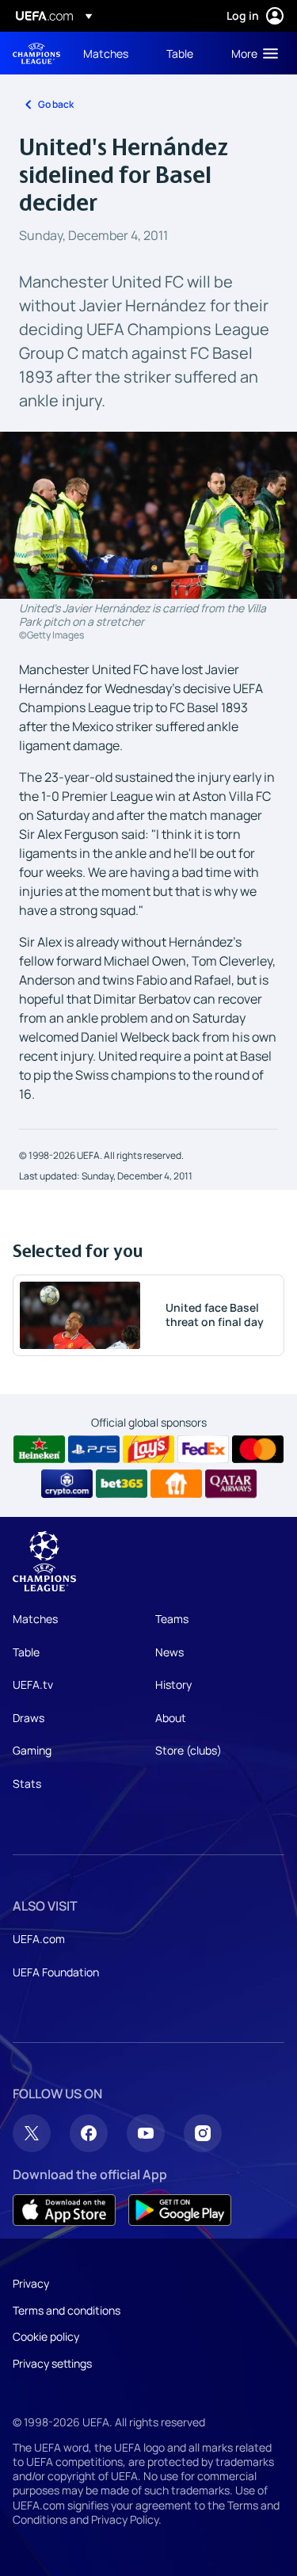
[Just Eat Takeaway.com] (176, 1484)
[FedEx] (203, 1450)
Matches (35, 1619)
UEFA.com (39, 1939)
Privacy (31, 2283)
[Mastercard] (258, 1450)
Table (26, 1652)
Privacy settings (52, 2363)
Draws (29, 1718)
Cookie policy (46, 2336)
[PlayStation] (94, 1450)
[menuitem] (111, 53)
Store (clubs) (188, 1750)
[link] (106, 53)
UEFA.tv (33, 1684)
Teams (172, 1619)
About (171, 1718)
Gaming (32, 1750)
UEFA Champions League (36, 53)
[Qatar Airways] (231, 1484)
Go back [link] (56, 104)
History (173, 1684)
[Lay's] (148, 1450)
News (169, 1652)
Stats (27, 1783)
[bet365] (122, 1484)
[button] (251, 53)
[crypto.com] (67, 1484)
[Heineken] (39, 1450)
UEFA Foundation (56, 1972)
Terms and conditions (67, 2310)
